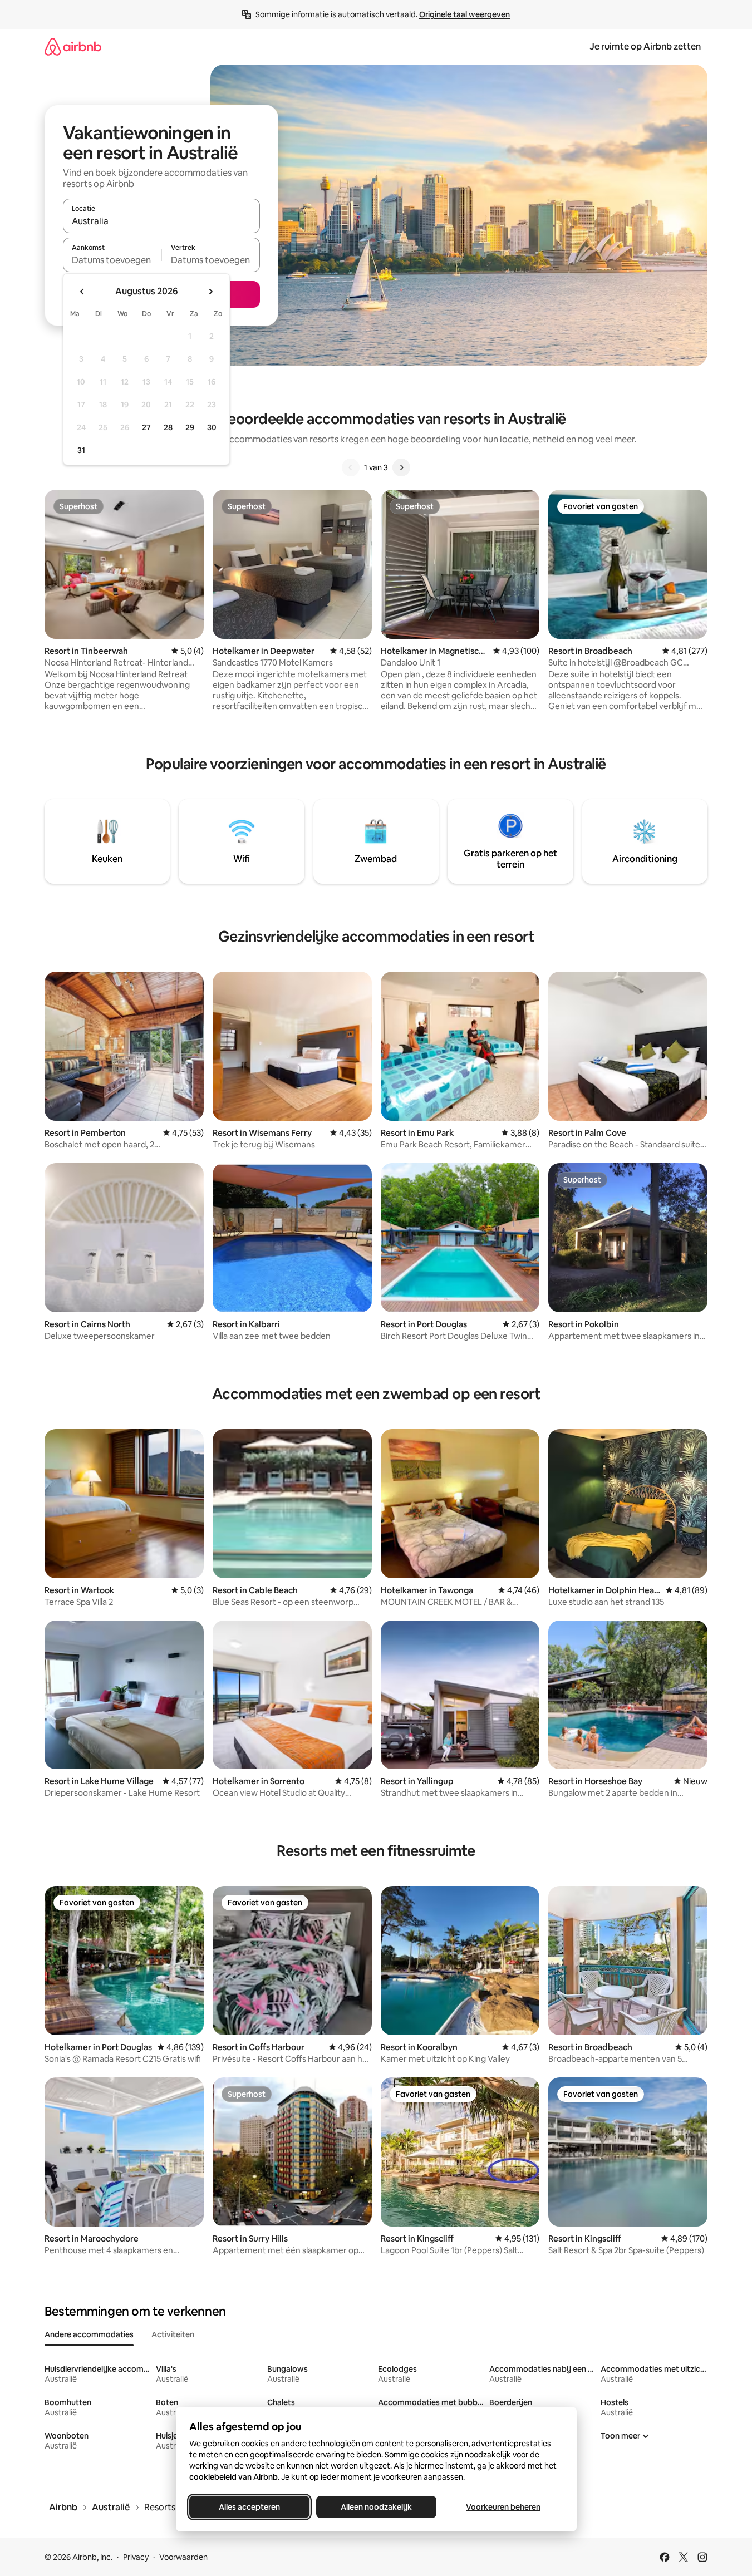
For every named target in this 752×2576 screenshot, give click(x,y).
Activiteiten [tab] (173, 2334)
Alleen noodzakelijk (376, 2507)
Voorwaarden (183, 2557)
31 (81, 450)
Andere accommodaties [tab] (89, 2334)
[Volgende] (401, 467)
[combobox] (161, 221)
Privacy (136, 2557)
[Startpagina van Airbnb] (73, 46)
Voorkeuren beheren (503, 2507)
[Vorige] (351, 467)
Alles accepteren (249, 2507)
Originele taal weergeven (465, 14)
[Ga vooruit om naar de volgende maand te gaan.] (210, 292)
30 (212, 427)
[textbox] (112, 260)
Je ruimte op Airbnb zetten (645, 46)
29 (190, 427)
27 (146, 427)
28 (168, 427)
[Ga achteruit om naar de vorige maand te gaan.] (82, 292)
